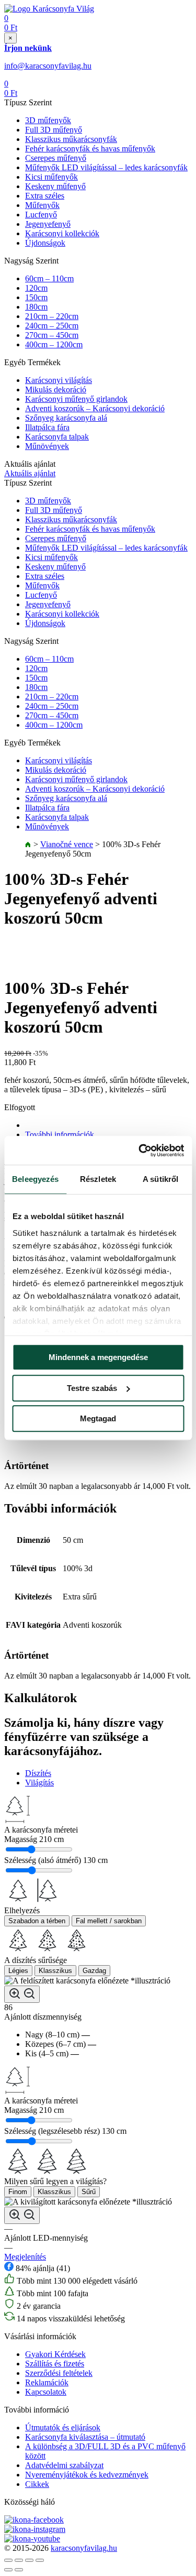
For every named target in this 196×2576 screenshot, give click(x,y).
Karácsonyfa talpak (57, 437)
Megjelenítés (25, 2257)
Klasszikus (55, 1971)
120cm (36, 288)
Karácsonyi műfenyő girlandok (76, 399)
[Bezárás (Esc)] (8, 2560)
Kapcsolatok (46, 2392)
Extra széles (45, 196)
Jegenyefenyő (48, 224)
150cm (36, 297)
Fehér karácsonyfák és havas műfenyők (90, 149)
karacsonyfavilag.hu (84, 2548)
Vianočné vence (67, 844)
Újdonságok (45, 243)
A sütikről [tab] (160, 1179)
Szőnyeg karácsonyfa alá (66, 418)
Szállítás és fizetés (55, 2364)
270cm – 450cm (52, 335)
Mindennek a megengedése (98, 1357)
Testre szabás (92, 1388)
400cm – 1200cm (54, 344)
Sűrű (89, 2192)
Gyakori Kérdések (55, 2354)
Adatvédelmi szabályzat (64, 2465)
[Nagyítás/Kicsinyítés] (40, 2560)
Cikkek (37, 2484)
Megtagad (98, 1418)
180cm (36, 307)
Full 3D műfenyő (54, 130)
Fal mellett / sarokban (109, 1921)
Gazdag (94, 1971)
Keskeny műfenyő (55, 186)
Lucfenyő (41, 215)
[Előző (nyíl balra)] (8, 2570)
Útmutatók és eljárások (63, 2427)
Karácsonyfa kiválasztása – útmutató (85, 2437)
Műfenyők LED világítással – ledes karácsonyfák (106, 167)
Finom (18, 2192)
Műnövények (47, 446)
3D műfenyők (48, 120)
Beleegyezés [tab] (35, 1179)
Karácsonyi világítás (59, 380)
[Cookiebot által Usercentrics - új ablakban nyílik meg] (140, 1150)
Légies (18, 1971)
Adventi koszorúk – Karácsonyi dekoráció (95, 408)
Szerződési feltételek (59, 2373)
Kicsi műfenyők (51, 177)
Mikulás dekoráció (56, 390)
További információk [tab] (60, 1134)
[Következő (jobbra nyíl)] (19, 2570)
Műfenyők (42, 205)
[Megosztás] (19, 2560)
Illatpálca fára (47, 427)
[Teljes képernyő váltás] (29, 2560)
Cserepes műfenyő (56, 158)
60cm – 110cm (49, 278)
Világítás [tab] (39, 1783)
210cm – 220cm (52, 316)
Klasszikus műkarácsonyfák (71, 139)
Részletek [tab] (98, 1179)
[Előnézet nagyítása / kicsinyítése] (22, 1994)
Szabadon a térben (37, 1921)
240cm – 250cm (52, 326)
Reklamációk (47, 2382)
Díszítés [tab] (38, 1773)
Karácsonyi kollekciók (62, 233)
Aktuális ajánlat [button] (30, 473)
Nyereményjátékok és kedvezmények (87, 2475)
